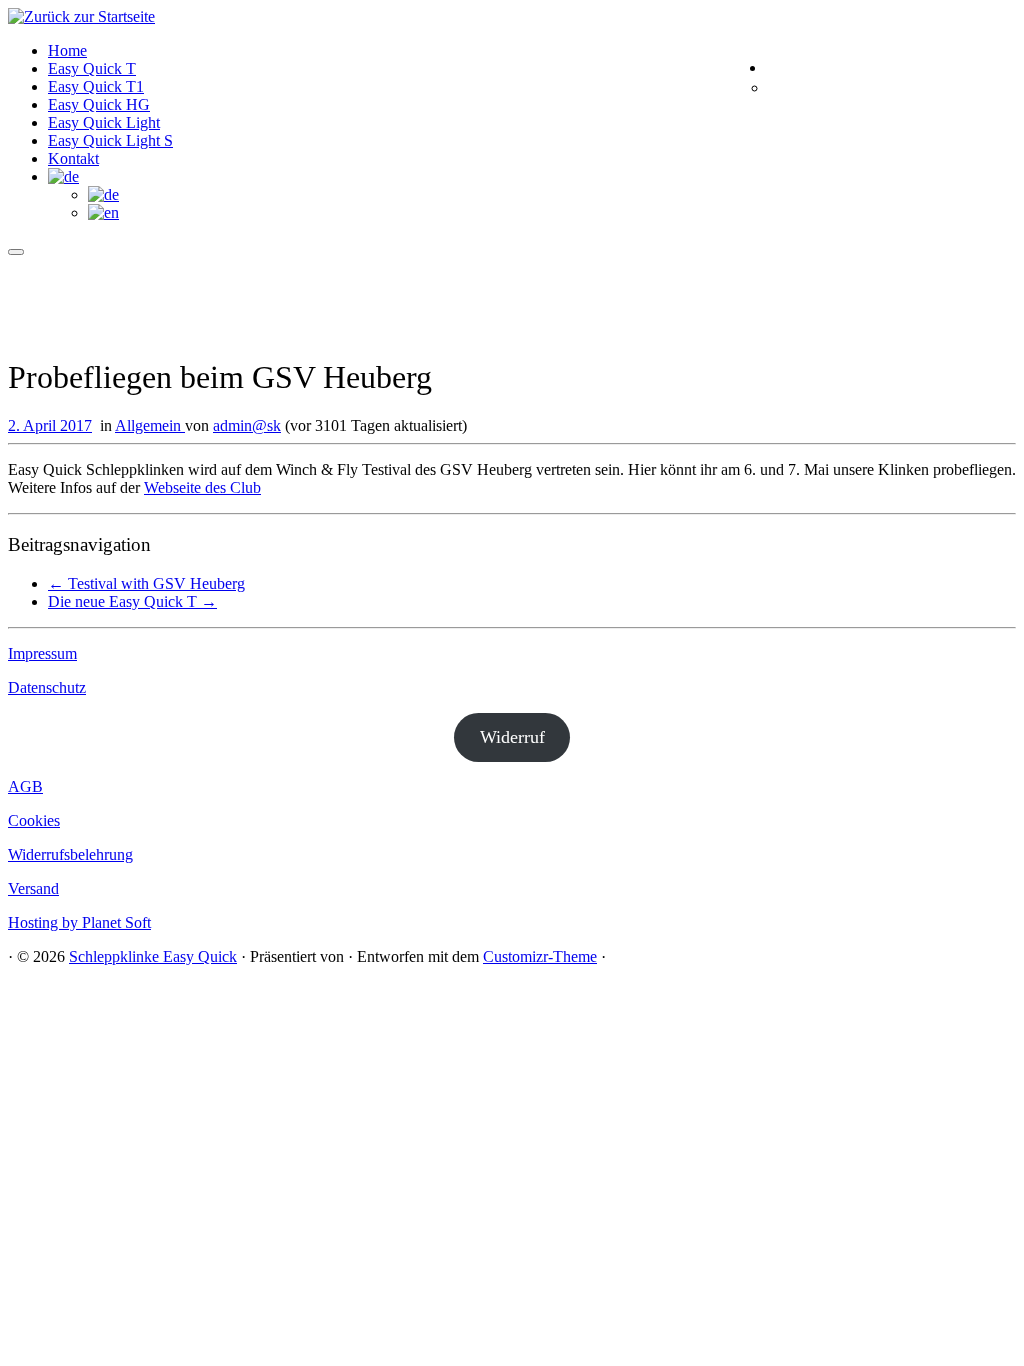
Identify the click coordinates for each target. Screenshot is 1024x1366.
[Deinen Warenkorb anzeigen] (1001, 67)
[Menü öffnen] (16, 252)
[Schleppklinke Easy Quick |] (81, 16)
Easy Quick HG (99, 104)
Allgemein (150, 425)
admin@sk (247, 425)
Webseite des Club (202, 487)
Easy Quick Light (104, 122)
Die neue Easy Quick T (132, 601)
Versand (33, 888)
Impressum (42, 653)
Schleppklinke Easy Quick (153, 956)
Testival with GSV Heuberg (146, 583)
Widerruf (512, 737)
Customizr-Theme (540, 956)
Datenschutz (47, 687)
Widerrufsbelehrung (70, 854)
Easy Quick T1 (96, 86)
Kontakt (73, 158)
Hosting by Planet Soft (79, 922)
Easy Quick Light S (110, 140)
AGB (25, 786)
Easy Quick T (92, 68)
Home (67, 50)
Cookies (34, 820)
